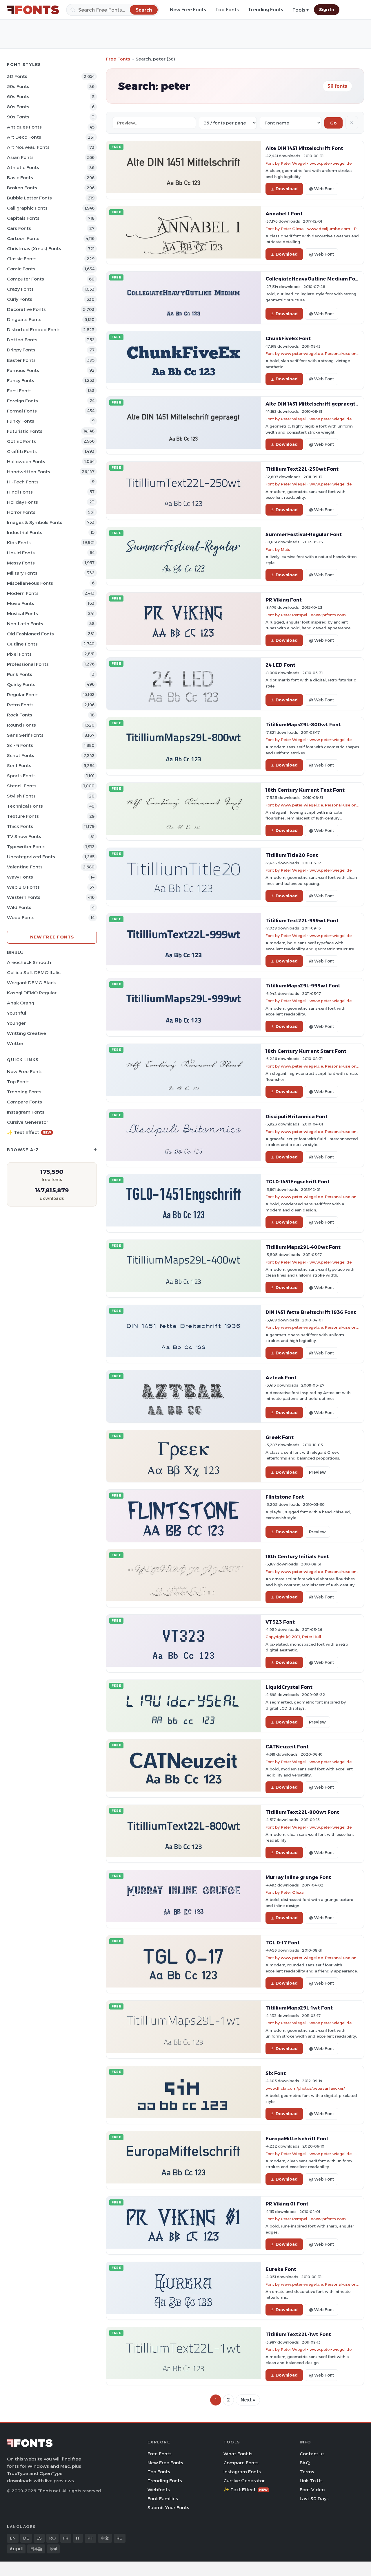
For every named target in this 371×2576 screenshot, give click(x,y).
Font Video (312, 2490)
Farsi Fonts (19, 391)
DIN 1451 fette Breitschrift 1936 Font (311, 1312)
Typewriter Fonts (26, 847)
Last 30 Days (314, 2499)
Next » (248, 2400)
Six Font (276, 2073)
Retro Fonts (20, 705)
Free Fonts (118, 59)
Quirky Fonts (21, 684)
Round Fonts (21, 725)
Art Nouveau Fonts (28, 147)
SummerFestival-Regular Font (304, 534)
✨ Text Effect (29, 1132)
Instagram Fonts (26, 1112)
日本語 (36, 2549)
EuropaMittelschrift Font (297, 2139)
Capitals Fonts (23, 218)
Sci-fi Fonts (20, 745)
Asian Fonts (20, 157)
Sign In (327, 10)
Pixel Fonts (19, 654)
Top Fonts (227, 10)
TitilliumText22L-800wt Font (302, 1812)
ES (39, 2538)
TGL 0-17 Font (283, 1943)
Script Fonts (21, 755)
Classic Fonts (22, 259)
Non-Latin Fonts (25, 624)
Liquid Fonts (21, 553)
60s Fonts (18, 97)
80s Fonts (18, 107)
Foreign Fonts (22, 401)
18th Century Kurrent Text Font (305, 790)
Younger (16, 1023)
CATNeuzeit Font (287, 1747)
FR (66, 2538)
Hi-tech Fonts (23, 482)
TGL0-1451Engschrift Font (298, 1182)
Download (287, 189)
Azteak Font (281, 1378)
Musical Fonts (22, 614)
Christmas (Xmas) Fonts (34, 249)
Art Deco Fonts (24, 137)
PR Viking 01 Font (287, 2204)
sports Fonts (21, 776)
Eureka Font (281, 2269)
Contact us (312, 2454)
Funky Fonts (21, 421)
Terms (307, 2472)
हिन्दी (53, 2549)
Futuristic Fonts (25, 431)
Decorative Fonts (26, 309)
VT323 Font (280, 1622)
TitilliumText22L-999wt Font (302, 921)
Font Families (163, 2499)
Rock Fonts (20, 715)
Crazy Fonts (20, 289)
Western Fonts (24, 897)
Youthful (17, 1013)
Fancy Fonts (21, 381)
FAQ (305, 2463)
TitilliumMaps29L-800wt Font (303, 725)
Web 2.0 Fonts (23, 887)
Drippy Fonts (21, 350)
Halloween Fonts (26, 462)
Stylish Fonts (21, 796)
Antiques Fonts (24, 127)
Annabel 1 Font (284, 214)
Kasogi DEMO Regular (32, 993)
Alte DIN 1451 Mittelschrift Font (304, 148)
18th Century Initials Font (297, 1556)
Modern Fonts (23, 593)
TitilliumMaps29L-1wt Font (299, 2008)
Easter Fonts (21, 360)
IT (78, 2538)
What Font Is (238, 2454)
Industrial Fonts (25, 532)
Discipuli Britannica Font (297, 1116)
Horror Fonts (21, 512)
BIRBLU (15, 952)
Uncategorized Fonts (31, 857)
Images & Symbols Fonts (35, 522)
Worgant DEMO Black (31, 983)
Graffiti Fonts (22, 451)
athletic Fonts (23, 167)
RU (120, 2538)
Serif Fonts (19, 766)
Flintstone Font (285, 1497)
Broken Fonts (22, 188)
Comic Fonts (21, 269)
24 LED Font (280, 665)
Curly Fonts (20, 299)
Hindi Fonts (20, 492)
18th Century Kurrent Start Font (306, 1051)
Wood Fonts (21, 917)
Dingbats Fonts (24, 319)
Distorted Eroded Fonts (34, 330)
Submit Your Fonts (168, 2508)
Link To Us (311, 2481)
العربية (16, 2549)
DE (26, 2538)
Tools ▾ (301, 10)
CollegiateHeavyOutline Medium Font (313, 279)
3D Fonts (17, 76)
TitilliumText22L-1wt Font (298, 2334)
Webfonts (159, 2490)
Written (16, 1043)
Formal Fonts (22, 411)
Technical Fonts (25, 806)
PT (90, 2538)
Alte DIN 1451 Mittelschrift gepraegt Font (317, 404)
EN (13, 2538)
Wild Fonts (19, 907)
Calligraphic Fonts (27, 208)
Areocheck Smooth (29, 962)
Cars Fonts (19, 228)
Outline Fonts (22, 644)
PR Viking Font (284, 600)
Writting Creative (27, 1033)
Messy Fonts (21, 563)
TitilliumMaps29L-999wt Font (303, 986)
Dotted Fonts (22, 340)
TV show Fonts (24, 836)
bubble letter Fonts (29, 198)
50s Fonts (18, 86)
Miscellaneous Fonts (30, 583)
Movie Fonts (21, 603)
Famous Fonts (23, 370)
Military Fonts (22, 573)
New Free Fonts (188, 10)
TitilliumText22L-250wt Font (302, 469)
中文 (105, 2538)
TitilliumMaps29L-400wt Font (303, 1247)
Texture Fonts (23, 816)
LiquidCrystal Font (289, 1687)
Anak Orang (21, 1003)
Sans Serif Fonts (25, 735)
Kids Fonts (19, 543)
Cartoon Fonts (23, 238)
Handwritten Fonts (29, 472)
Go (333, 123)
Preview (317, 1472)
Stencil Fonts (22, 786)
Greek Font (280, 1437)
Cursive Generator (28, 1122)
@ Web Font (321, 189)
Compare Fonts (24, 1102)
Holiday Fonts (22, 502)
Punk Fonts (20, 674)
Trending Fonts (266, 10)
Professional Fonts (28, 664)
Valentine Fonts (25, 867)
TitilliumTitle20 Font (292, 855)
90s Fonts (18, 117)
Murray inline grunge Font (298, 1877)
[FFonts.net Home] (33, 10)
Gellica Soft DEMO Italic (34, 972)
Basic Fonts (20, 178)
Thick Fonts (20, 826)
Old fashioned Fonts (30, 634)
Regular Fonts (23, 695)
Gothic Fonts (21, 441)
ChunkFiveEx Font (288, 338)
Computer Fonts (26, 279)
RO (52, 2538)
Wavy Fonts (20, 877)
